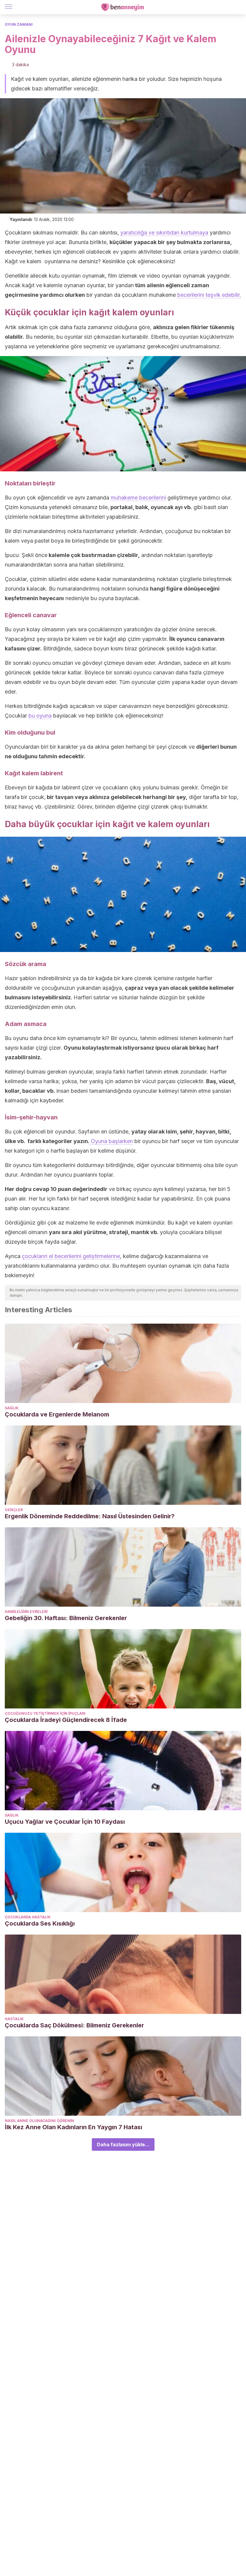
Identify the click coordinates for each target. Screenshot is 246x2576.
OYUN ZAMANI (19, 24)
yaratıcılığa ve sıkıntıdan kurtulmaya (164, 233)
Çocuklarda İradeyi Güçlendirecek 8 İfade (66, 1720)
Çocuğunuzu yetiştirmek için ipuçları (45, 1713)
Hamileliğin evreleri (26, 1612)
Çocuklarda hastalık (28, 1917)
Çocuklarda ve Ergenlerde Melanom (57, 1414)
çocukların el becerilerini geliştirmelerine (71, 1256)
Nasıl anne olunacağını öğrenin (39, 2121)
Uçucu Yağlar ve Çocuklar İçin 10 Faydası (65, 1822)
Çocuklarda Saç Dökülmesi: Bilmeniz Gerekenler (74, 2025)
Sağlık (12, 1408)
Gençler (14, 1510)
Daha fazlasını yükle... (123, 2144)
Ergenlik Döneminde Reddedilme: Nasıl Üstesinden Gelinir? (90, 1516)
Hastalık (14, 2019)
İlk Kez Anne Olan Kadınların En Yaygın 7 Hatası (73, 2127)
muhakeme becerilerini (138, 498)
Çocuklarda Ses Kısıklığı (40, 1923)
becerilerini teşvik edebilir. (209, 295)
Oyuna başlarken (111, 1141)
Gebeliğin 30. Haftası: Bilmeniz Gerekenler (66, 1618)
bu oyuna (40, 716)
